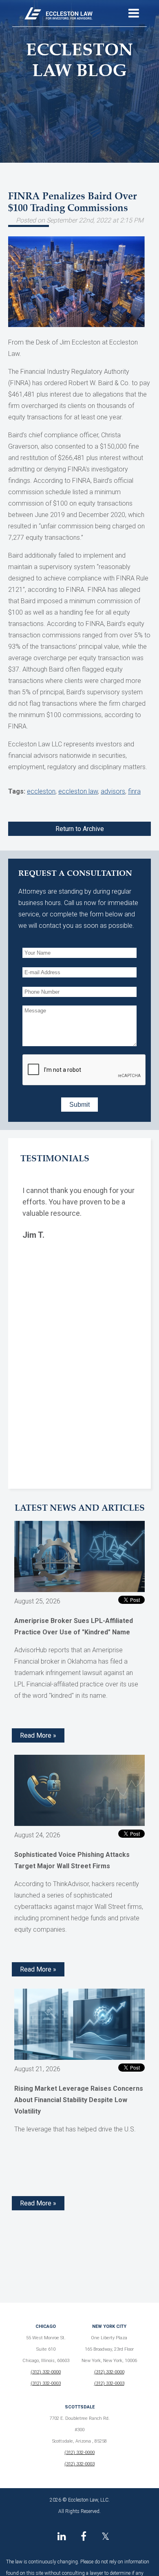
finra (134, 791)
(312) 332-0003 (46, 2383)
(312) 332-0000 (46, 2372)
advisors (113, 791)
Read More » (38, 1735)
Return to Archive (80, 829)
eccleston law (78, 791)
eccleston (41, 791)
